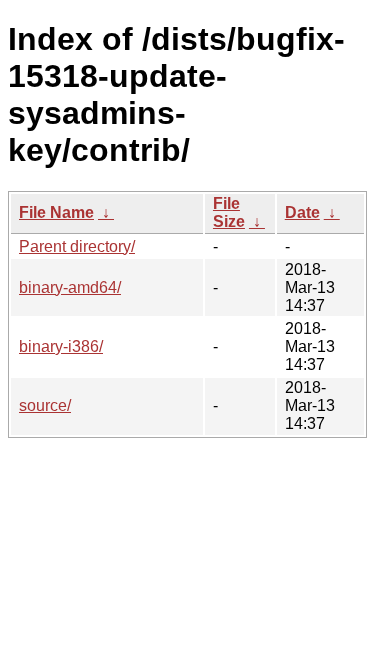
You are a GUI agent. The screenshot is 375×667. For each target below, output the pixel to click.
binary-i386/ (61, 346)
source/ (45, 405)
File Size (229, 212)
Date (302, 212)
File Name (56, 212)
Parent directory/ (77, 246)
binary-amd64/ (70, 287)
